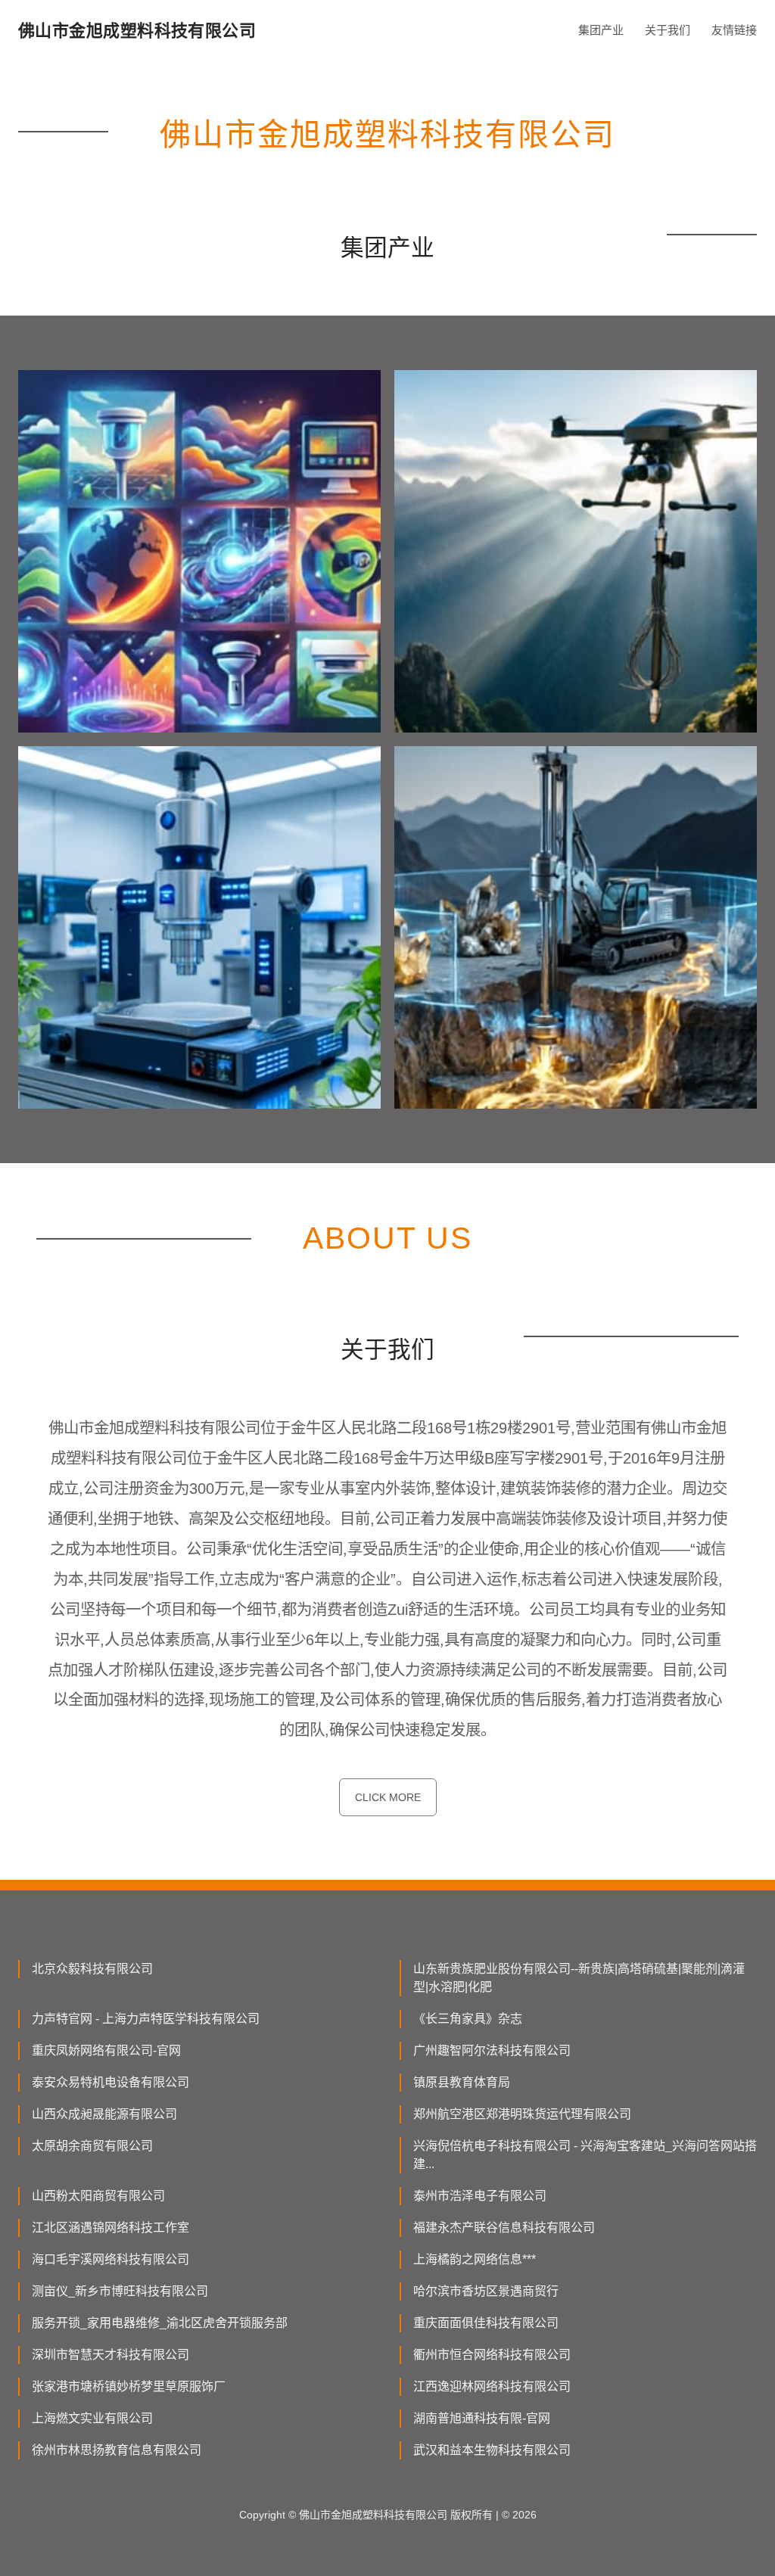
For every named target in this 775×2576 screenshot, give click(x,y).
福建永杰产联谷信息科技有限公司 (504, 2228)
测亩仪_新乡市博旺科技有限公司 (120, 2291)
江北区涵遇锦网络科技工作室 (110, 2228)
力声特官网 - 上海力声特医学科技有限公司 (146, 2019)
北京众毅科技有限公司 (92, 1969)
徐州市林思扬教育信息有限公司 (117, 2450)
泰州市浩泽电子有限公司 (480, 2196)
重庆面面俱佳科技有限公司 (486, 2323)
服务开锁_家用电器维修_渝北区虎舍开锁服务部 (160, 2323)
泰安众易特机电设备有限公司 (110, 2082)
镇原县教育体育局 (462, 2082)
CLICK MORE (388, 1797)
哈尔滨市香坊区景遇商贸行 (486, 2291)
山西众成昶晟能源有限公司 (104, 2114)
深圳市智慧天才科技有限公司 (110, 2355)
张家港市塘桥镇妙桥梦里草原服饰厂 (129, 2386)
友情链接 (734, 30)
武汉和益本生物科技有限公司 (492, 2450)
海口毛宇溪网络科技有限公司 (110, 2259)
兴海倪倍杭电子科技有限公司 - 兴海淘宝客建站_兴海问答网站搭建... (585, 2155)
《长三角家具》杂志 (468, 2019)
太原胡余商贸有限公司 (92, 2146)
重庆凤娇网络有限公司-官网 (106, 2050)
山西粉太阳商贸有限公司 (98, 2196)
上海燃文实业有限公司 (92, 2418)
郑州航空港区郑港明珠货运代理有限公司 (522, 2114)
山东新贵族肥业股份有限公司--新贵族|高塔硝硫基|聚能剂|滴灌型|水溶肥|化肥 (579, 1978)
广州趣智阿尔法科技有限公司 (492, 2050)
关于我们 (668, 30)
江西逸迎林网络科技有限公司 (492, 2386)
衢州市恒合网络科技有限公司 (492, 2355)
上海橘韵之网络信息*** (475, 2259)
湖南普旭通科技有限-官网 (482, 2418)
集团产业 (601, 30)
